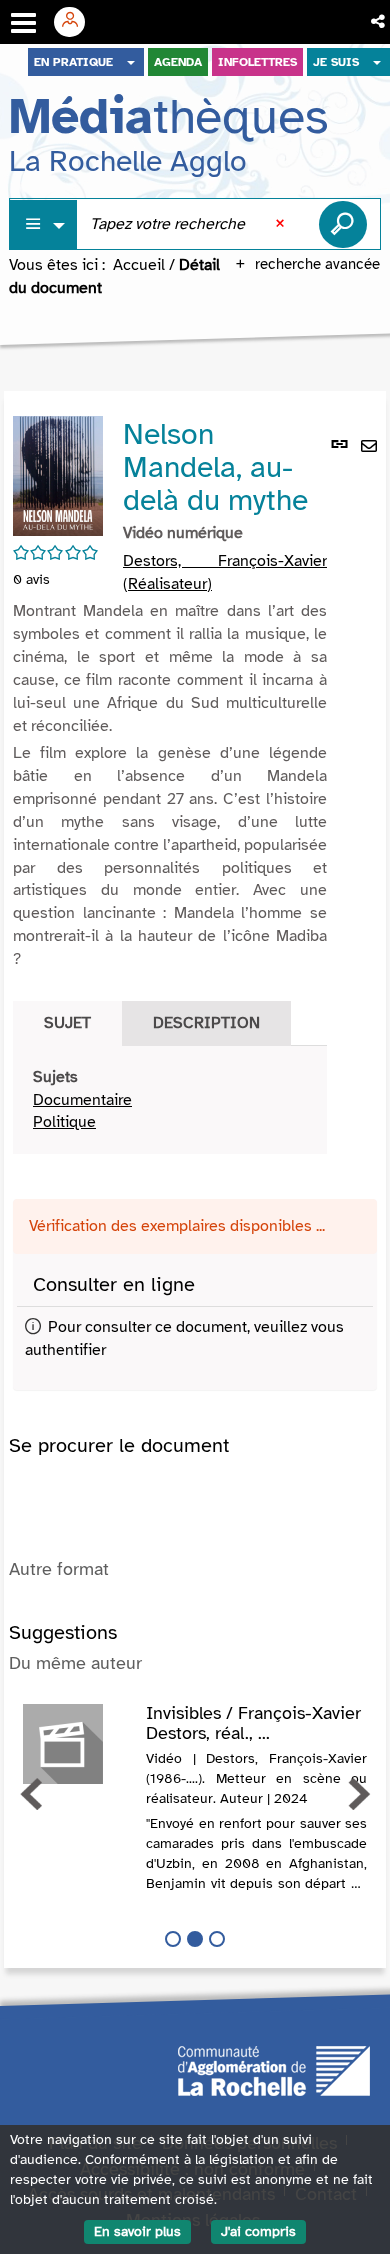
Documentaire (82, 1100)
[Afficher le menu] (23, 23)
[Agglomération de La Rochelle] (274, 2069)
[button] (379, 22)
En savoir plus (137, 2231)
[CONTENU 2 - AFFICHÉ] (195, 1939)
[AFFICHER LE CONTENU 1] (173, 1939)
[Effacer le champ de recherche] (282, 224)
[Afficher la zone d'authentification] (77, 22)
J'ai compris (258, 2231)
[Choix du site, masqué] (131, 62)
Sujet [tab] (67, 1023)
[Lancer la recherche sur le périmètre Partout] (343, 224)
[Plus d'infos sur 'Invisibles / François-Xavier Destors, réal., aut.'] (77, 1744)
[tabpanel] (170, 1100)
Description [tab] (206, 1023)
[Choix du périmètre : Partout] (44, 224)
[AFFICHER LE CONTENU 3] (217, 1939)
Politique (64, 1122)
